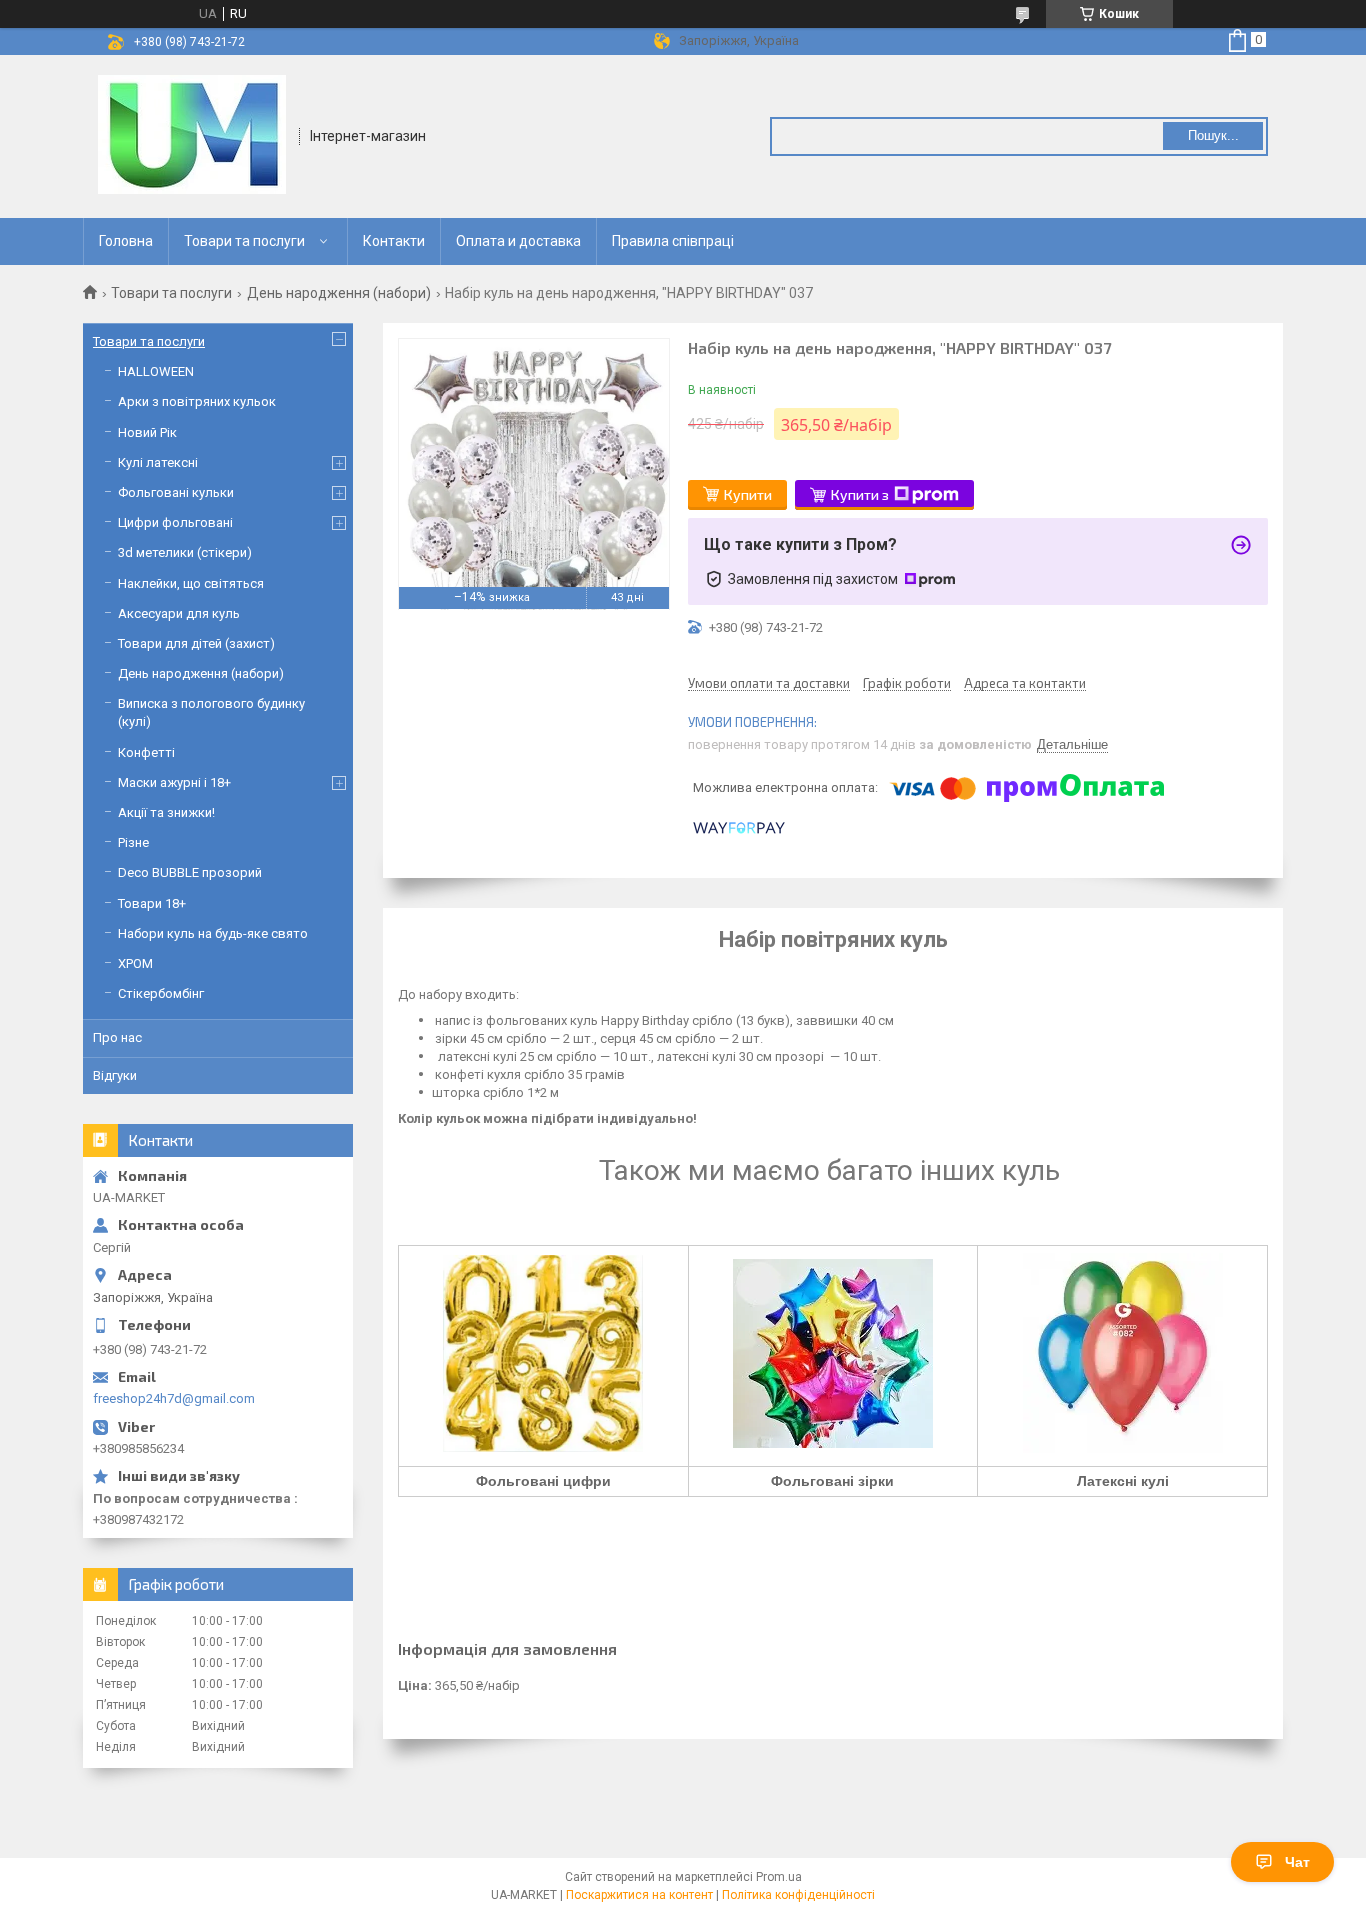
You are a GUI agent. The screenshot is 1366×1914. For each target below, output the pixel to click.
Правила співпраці (673, 241)
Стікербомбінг (161, 993)
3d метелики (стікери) (185, 552)
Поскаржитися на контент (639, 1895)
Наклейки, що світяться (191, 583)
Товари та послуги (244, 241)
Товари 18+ (152, 903)
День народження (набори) (339, 293)
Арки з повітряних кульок (197, 401)
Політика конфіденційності (798, 1895)
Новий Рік (147, 432)
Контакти (394, 241)
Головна (126, 241)
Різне (133, 842)
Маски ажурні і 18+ (174, 782)
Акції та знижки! (166, 812)
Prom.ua (779, 1877)
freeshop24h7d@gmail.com (174, 1398)
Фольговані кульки (176, 492)
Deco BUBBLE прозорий (190, 872)
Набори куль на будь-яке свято (213, 933)
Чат (1297, 1862)
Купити (748, 494)
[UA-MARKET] (192, 135)
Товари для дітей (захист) (196, 643)
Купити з (860, 494)
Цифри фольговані (175, 522)
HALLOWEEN (156, 371)
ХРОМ (135, 963)
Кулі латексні (158, 462)
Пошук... (1213, 135)
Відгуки (115, 1075)
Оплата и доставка (518, 241)
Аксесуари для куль (179, 613)
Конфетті (146, 752)
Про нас (117, 1037)
